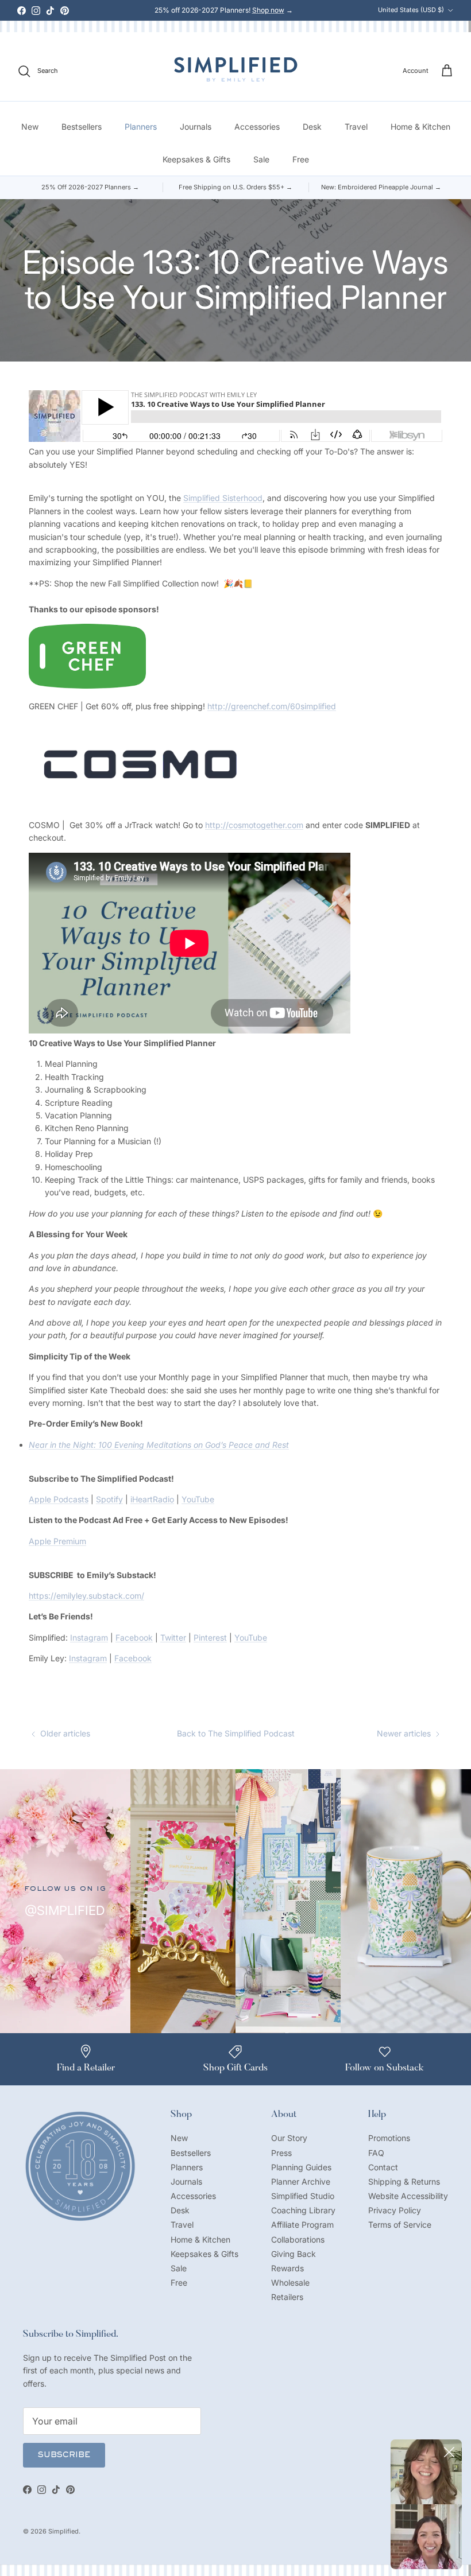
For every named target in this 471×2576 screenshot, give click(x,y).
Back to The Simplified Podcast (236, 1733)
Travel (356, 127)
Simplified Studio (303, 2196)
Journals (196, 127)
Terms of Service (400, 2225)
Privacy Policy (395, 2210)
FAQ (376, 2153)
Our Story (289, 2138)
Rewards (287, 2268)
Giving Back (294, 2254)
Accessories (257, 127)
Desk (312, 127)
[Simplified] (236, 69)
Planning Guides (301, 2167)
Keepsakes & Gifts (196, 159)
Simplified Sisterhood (223, 498)
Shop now (268, 10)
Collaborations (298, 2239)
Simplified (63, 2531)
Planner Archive (301, 2181)
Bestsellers (82, 127)
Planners (141, 127)
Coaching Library (303, 2210)
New (30, 127)
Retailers (287, 2297)
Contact (383, 2167)
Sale (261, 159)
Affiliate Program (302, 2225)
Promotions (389, 2138)
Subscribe (64, 2455)
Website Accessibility (408, 2196)
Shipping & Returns (404, 2181)
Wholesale (290, 2282)
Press (281, 2153)
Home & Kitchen (420, 127)
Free (301, 159)
